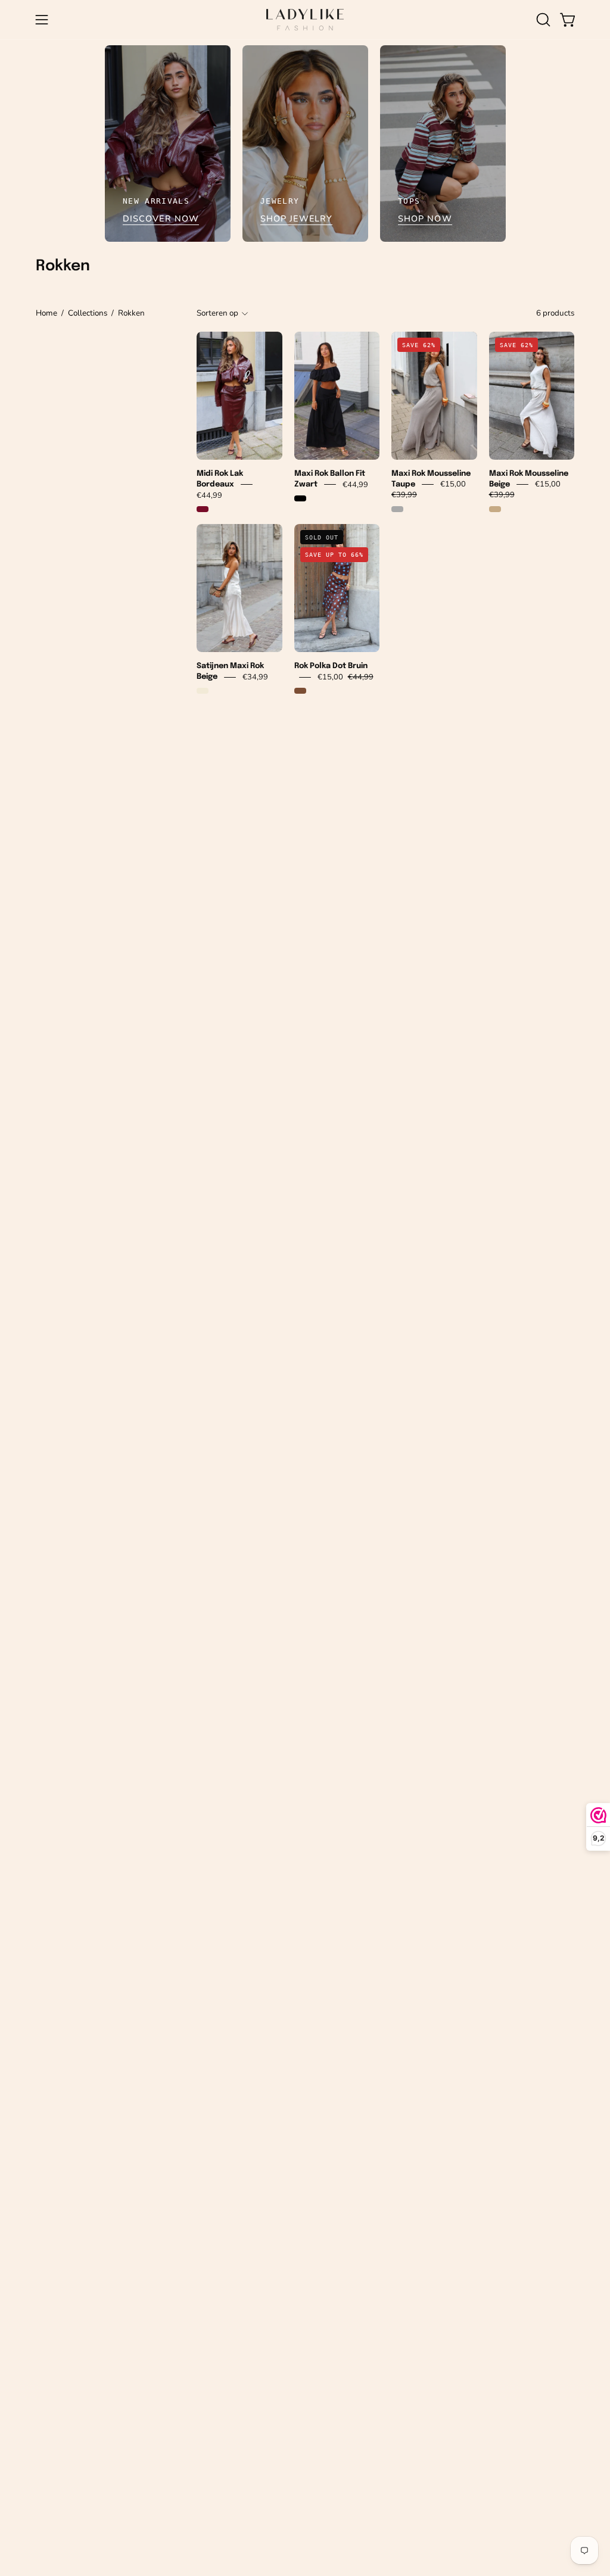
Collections (88, 313)
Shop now (425, 219)
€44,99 (209, 495)
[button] (542, 20)
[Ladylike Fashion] (305, 20)
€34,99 (255, 677)
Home (46, 313)
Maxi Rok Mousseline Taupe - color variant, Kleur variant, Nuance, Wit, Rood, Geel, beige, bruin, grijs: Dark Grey (397, 509)
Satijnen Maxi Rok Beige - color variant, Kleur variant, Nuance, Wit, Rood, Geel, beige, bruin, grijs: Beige (203, 691)
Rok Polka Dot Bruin (331, 666)
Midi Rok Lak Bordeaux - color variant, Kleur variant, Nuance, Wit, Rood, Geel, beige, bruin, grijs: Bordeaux (203, 509)
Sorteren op (217, 313)
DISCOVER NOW (161, 219)
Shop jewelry (296, 219)
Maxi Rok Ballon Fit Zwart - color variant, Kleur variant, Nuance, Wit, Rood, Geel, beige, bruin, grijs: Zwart (300, 498)
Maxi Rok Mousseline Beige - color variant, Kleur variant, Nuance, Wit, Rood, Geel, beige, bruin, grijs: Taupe (495, 509)
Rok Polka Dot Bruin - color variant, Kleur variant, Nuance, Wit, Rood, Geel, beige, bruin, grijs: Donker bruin (300, 691)
